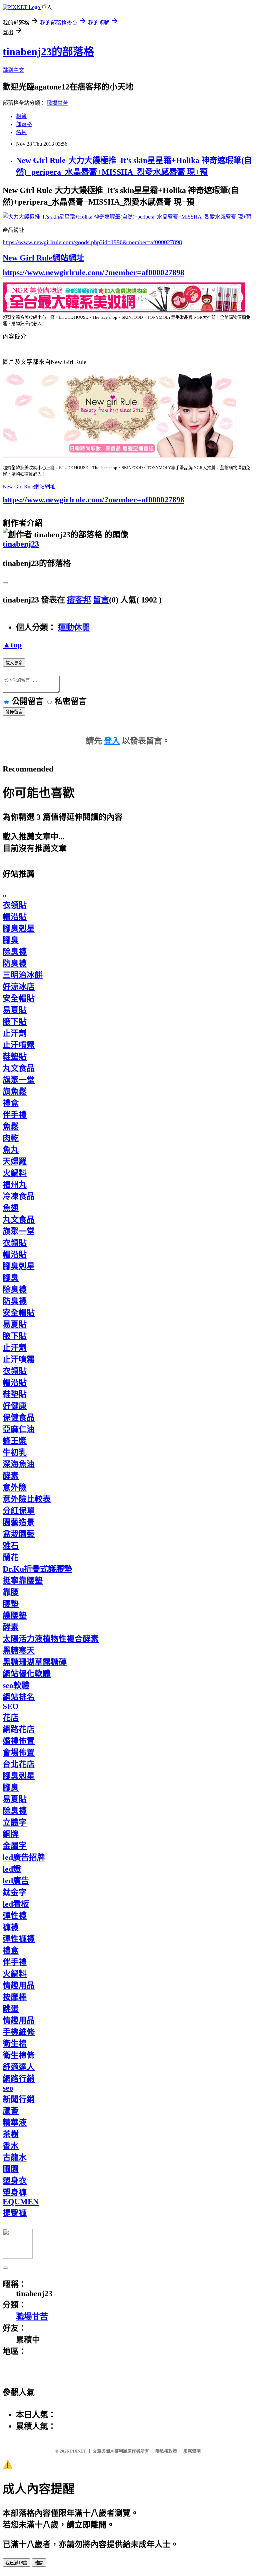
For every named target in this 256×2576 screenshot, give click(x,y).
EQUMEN (21, 2202)
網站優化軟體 (27, 1674)
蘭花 (11, 1557)
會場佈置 (19, 1753)
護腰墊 (15, 1616)
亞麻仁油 (19, 1429)
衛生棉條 (19, 2055)
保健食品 (19, 1418)
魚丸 (11, 1150)
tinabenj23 (21, 544)
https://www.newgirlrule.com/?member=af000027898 (93, 272)
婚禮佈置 (19, 1741)
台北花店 (19, 1764)
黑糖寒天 (19, 1650)
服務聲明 (192, 2451)
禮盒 (11, 1103)
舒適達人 (19, 2067)
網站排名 (19, 1697)
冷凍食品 (19, 1196)
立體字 (15, 1822)
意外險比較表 (27, 1499)
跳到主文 (13, 70)
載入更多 (14, 663)
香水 (11, 2146)
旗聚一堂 (19, 1080)
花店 (11, 1718)
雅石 (11, 1546)
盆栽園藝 (19, 1534)
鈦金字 (15, 1892)
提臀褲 (15, 2213)
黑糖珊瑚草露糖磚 (35, 1662)
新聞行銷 (19, 2099)
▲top (12, 645)
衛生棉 (15, 2044)
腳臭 (11, 940)
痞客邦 (79, 600)
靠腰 (11, 1592)
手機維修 (19, 2032)
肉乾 (11, 1138)
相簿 (21, 116)
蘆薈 (11, 2111)
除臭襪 (15, 952)
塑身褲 (15, 2192)
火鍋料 (15, 1173)
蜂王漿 (15, 1441)
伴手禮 (15, 1115)
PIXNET (78, 2451)
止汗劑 (15, 1033)
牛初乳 (15, 1453)
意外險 (15, 1487)
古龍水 (15, 2157)
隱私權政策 (166, 2451)
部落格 (24, 124)
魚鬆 (11, 1126)
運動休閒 (74, 627)
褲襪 (11, 1927)
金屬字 (15, 1846)
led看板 (16, 1904)
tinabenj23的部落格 (48, 52)
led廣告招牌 (24, 1857)
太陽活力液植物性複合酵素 (51, 1639)
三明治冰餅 (23, 975)
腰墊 (11, 1604)
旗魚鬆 (15, 1092)
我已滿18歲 (16, 2563)
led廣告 (16, 1881)
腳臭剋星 (19, 929)
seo (8, 2088)
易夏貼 (15, 1010)
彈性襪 (15, 1916)
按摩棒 (15, 1997)
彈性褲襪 (19, 1939)
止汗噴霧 (19, 1045)
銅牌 (11, 1834)
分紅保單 (19, 1511)
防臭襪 (15, 963)
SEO (11, 1706)
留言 (101, 600)
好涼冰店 (19, 987)
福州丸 (15, 1185)
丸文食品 (19, 1068)
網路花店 (19, 1729)
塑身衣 (15, 2181)
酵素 (11, 1476)
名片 (21, 132)
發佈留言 (14, 712)
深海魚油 (19, 1464)
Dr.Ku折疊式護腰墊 (37, 1569)
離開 (39, 2563)
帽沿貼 (15, 917)
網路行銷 (19, 2079)
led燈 (12, 1869)
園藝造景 (19, 1522)
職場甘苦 (57, 103)
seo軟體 (16, 1685)
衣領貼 (15, 905)
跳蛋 (11, 2009)
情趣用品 (19, 1985)
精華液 (15, 2123)
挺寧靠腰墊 (23, 1581)
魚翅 (11, 1208)
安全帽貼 (19, 998)
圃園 (11, 2169)
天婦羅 (15, 1161)
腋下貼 (15, 1022)
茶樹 (11, 2134)
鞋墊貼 (15, 1057)
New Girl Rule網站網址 (43, 258)
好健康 (15, 1406)
